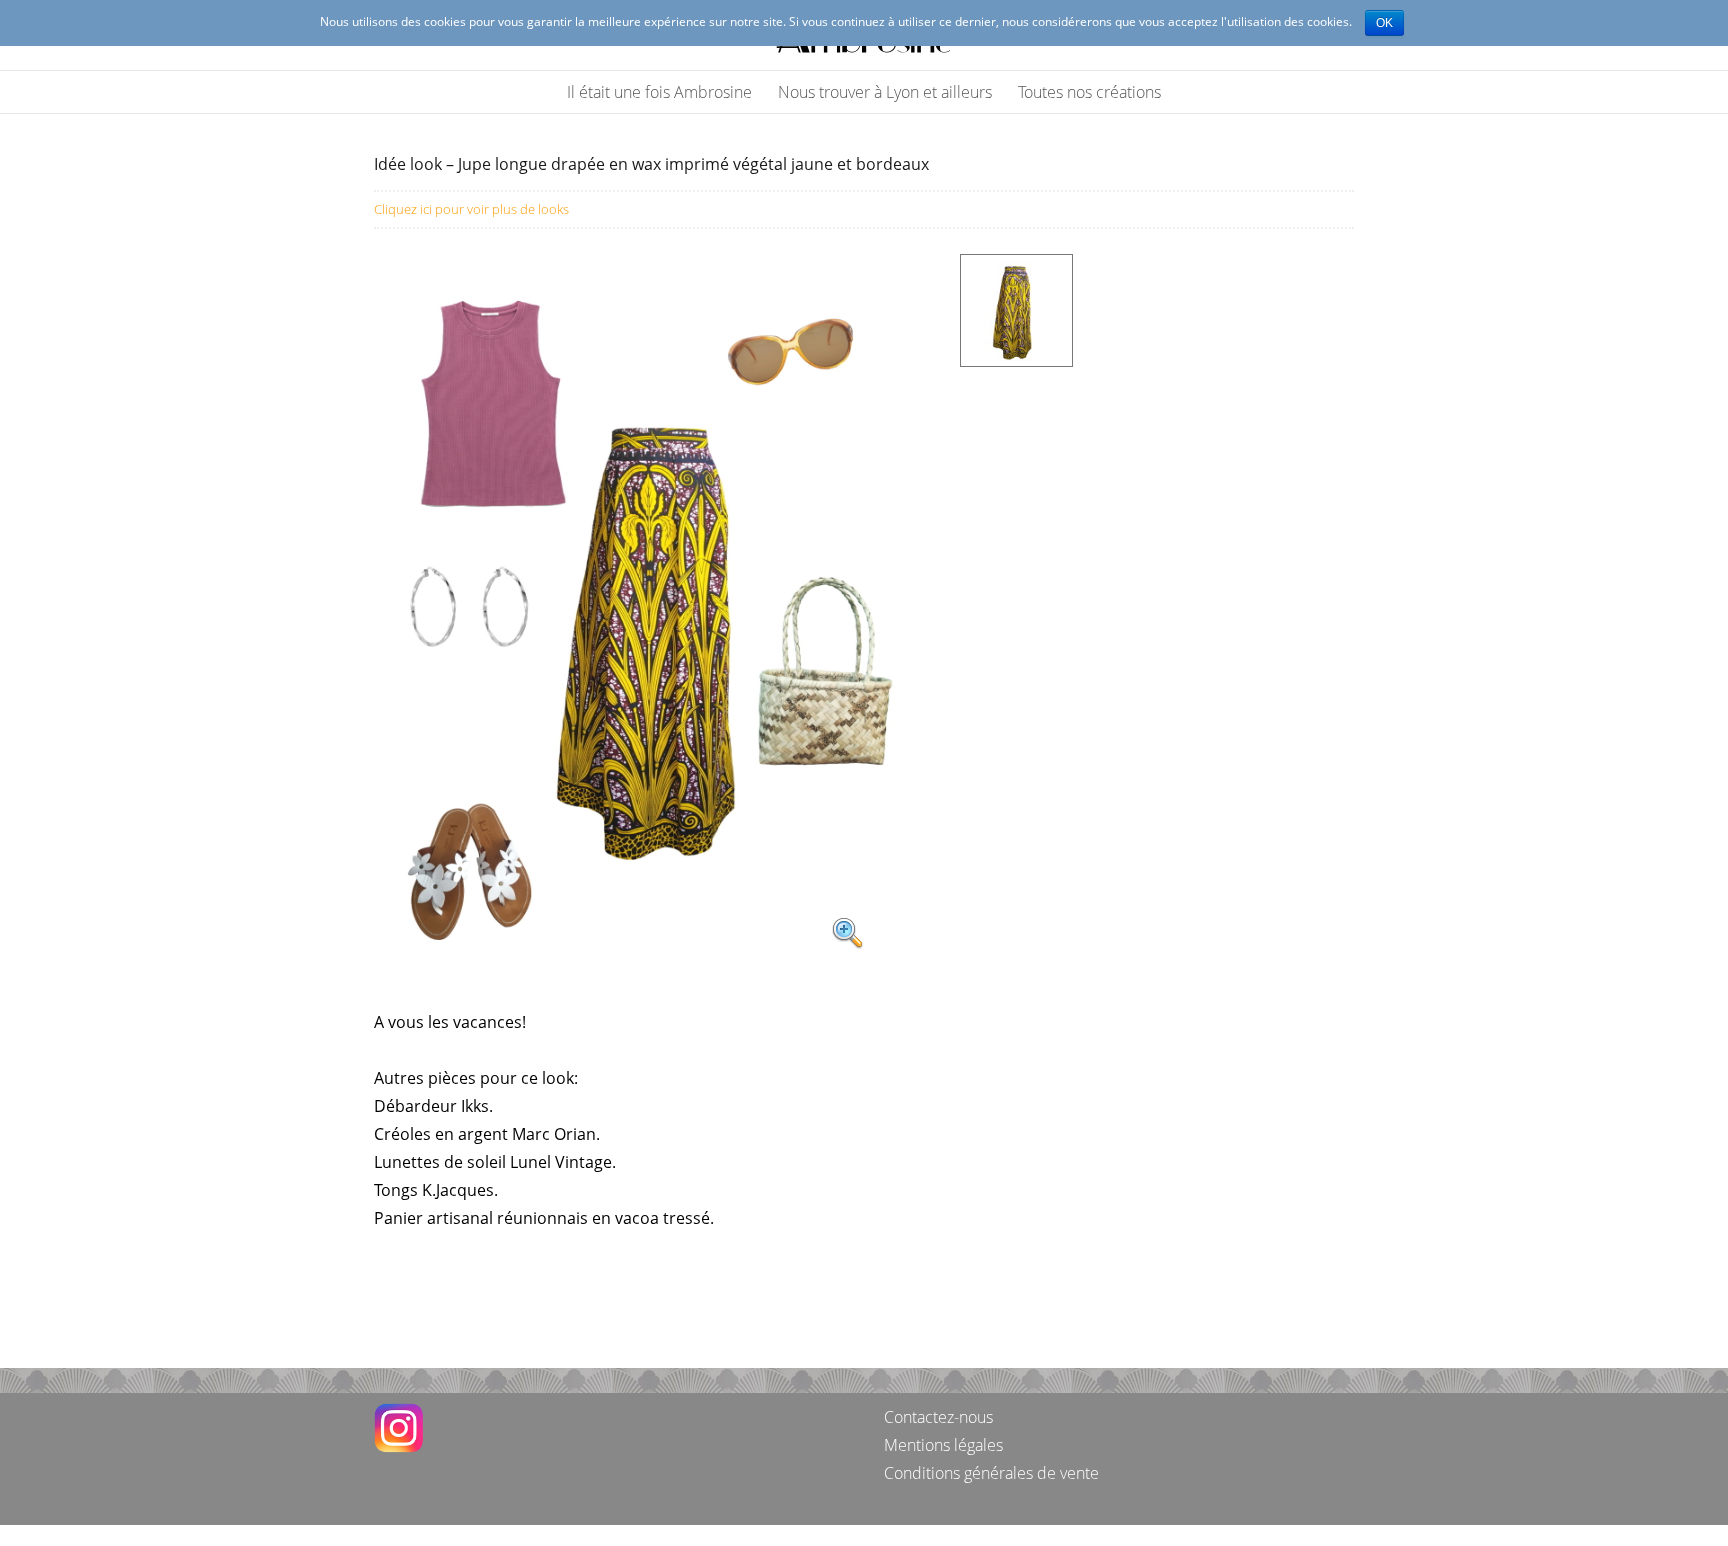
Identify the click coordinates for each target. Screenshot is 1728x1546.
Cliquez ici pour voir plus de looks (471, 209)
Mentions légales (943, 1445)
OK (1384, 23)
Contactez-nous (938, 1417)
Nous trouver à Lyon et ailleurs (885, 92)
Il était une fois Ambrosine (659, 92)
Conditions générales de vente (991, 1473)
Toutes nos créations (1089, 92)
